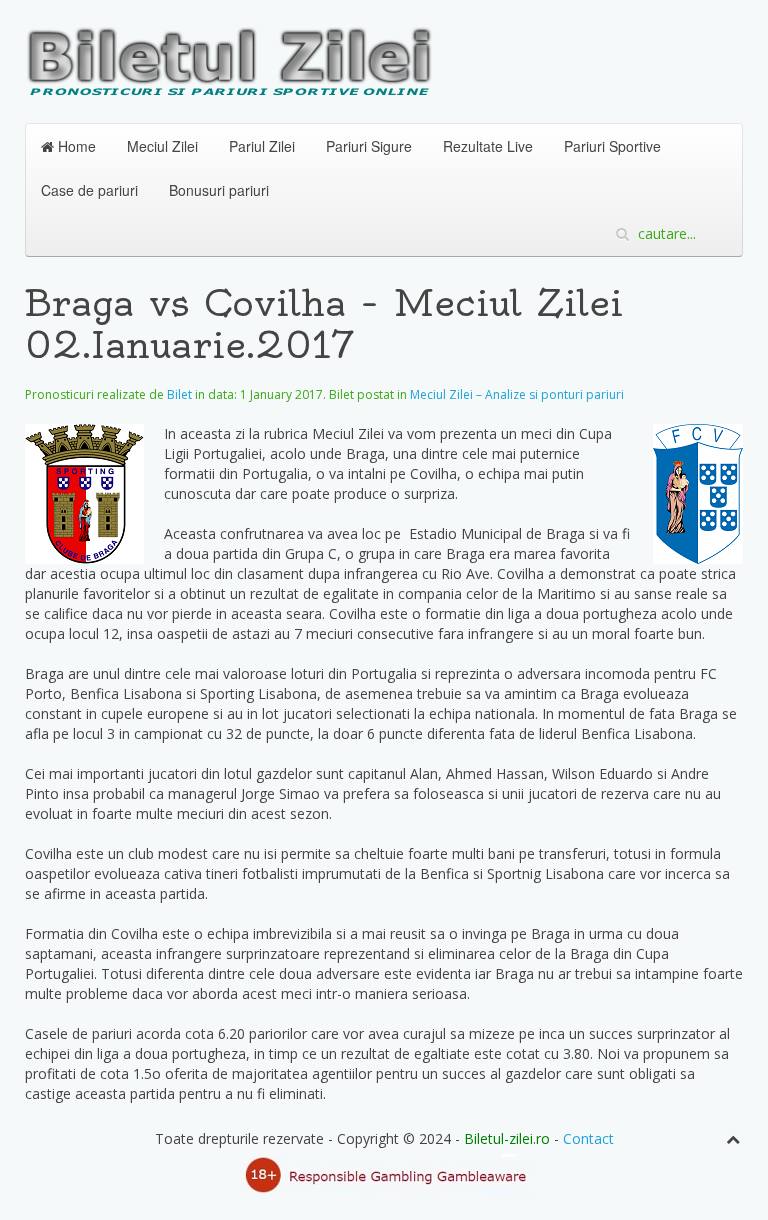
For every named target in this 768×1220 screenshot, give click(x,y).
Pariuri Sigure (369, 146)
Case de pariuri (89, 190)
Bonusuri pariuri (219, 190)
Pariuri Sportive (612, 146)
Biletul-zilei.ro (507, 1138)
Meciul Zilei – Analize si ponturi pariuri (517, 394)
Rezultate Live (488, 146)
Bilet (179, 394)
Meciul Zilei (162, 146)
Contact (588, 1138)
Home (75, 146)
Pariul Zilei (262, 146)
